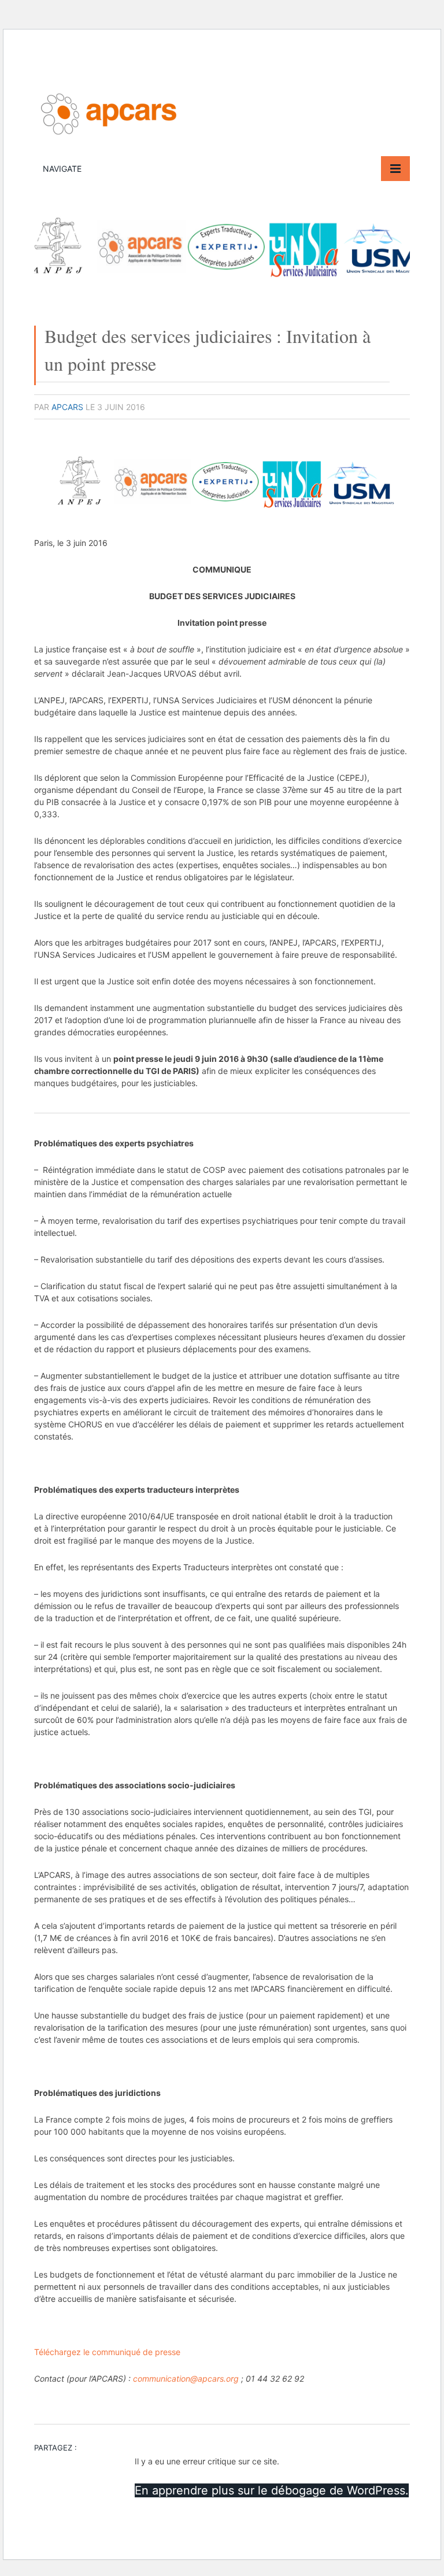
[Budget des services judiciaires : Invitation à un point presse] (222, 291)
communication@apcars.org (186, 2378)
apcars (67, 407)
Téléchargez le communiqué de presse (107, 2352)
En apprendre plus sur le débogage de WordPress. (272, 2490)
